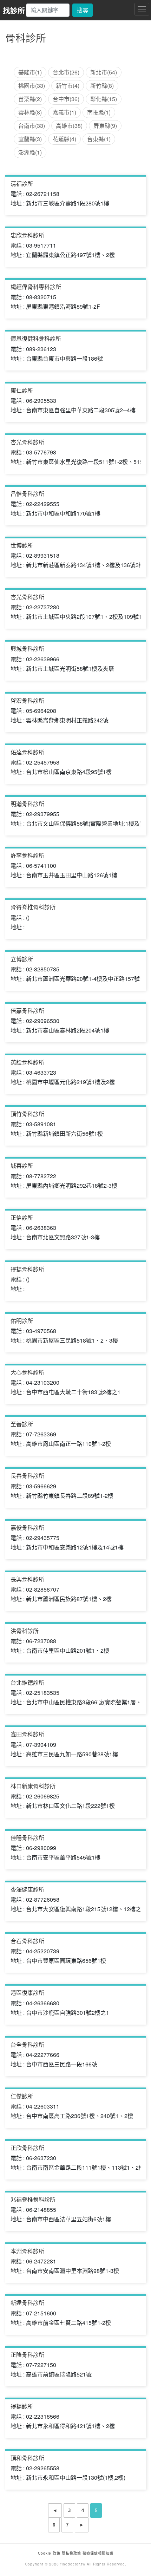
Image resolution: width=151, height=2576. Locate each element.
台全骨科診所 (27, 2044)
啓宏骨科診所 (27, 700)
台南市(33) (32, 126)
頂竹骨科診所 (27, 1114)
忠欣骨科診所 (27, 235)
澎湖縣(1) (30, 152)
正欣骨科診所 (27, 2148)
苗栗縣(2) (30, 99)
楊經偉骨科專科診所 (36, 287)
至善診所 (22, 1424)
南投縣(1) (99, 112)
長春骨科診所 (27, 1476)
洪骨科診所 (25, 1631)
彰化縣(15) (104, 99)
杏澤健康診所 (27, 1889)
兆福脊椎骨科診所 (33, 2199)
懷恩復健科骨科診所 (36, 338)
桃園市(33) (32, 86)
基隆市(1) (30, 72)
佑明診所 (22, 1321)
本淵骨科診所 (27, 2251)
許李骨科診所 (27, 855)
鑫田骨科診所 (27, 1734)
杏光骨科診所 (27, 442)
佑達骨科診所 (27, 752)
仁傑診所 (22, 2096)
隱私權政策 (71, 2553)
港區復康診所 (27, 1992)
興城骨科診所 (27, 648)
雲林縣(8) (30, 112)
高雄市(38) (69, 126)
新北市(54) (104, 72)
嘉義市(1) (64, 112)
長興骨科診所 (27, 1579)
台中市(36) (66, 99)
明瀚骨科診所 (27, 804)
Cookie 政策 (49, 2553)
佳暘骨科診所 (27, 1838)
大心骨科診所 (27, 1372)
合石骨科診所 (27, 1941)
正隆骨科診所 (27, 2355)
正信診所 (22, 1217)
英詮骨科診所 (27, 1062)
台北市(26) (66, 72)
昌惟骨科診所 (27, 494)
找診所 (14, 10)
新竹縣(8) (102, 86)
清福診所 (22, 183)
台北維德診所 (27, 1682)
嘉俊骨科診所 (27, 1528)
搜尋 (83, 10)
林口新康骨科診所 (33, 1786)
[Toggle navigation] (142, 9)
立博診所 (22, 959)
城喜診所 (22, 1165)
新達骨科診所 (27, 2303)
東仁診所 (22, 390)
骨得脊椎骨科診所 (33, 907)
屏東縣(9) (105, 126)
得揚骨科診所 (27, 1269)
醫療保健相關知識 (97, 2553)
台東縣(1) (99, 139)
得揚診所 (22, 2406)
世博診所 (22, 545)
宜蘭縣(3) (30, 139)
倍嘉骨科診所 (27, 1011)
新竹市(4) (68, 86)
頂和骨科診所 (27, 2458)
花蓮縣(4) (64, 139)
